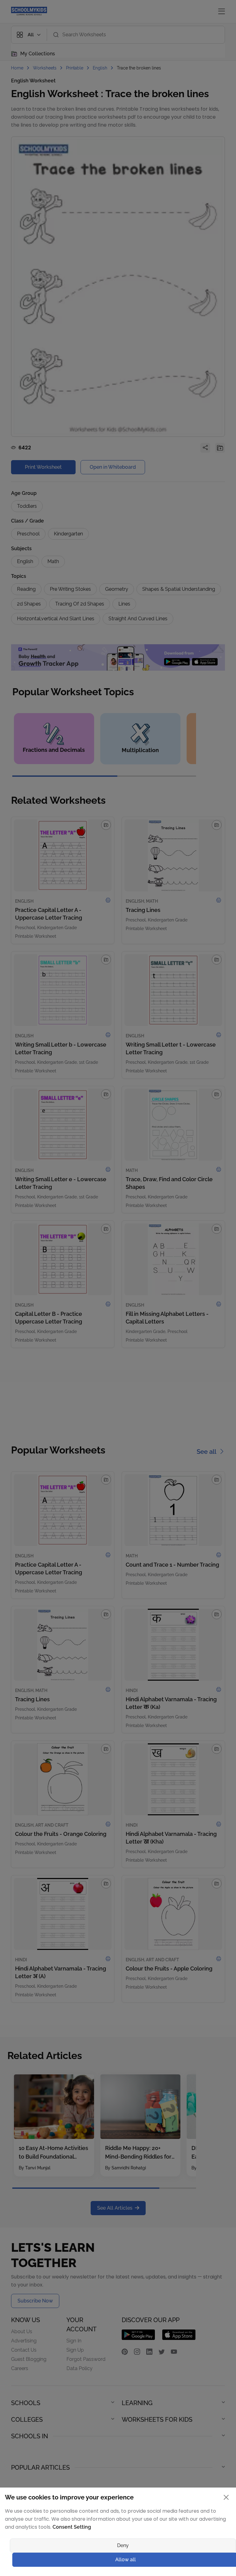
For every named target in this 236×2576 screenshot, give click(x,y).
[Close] (179, 1170)
